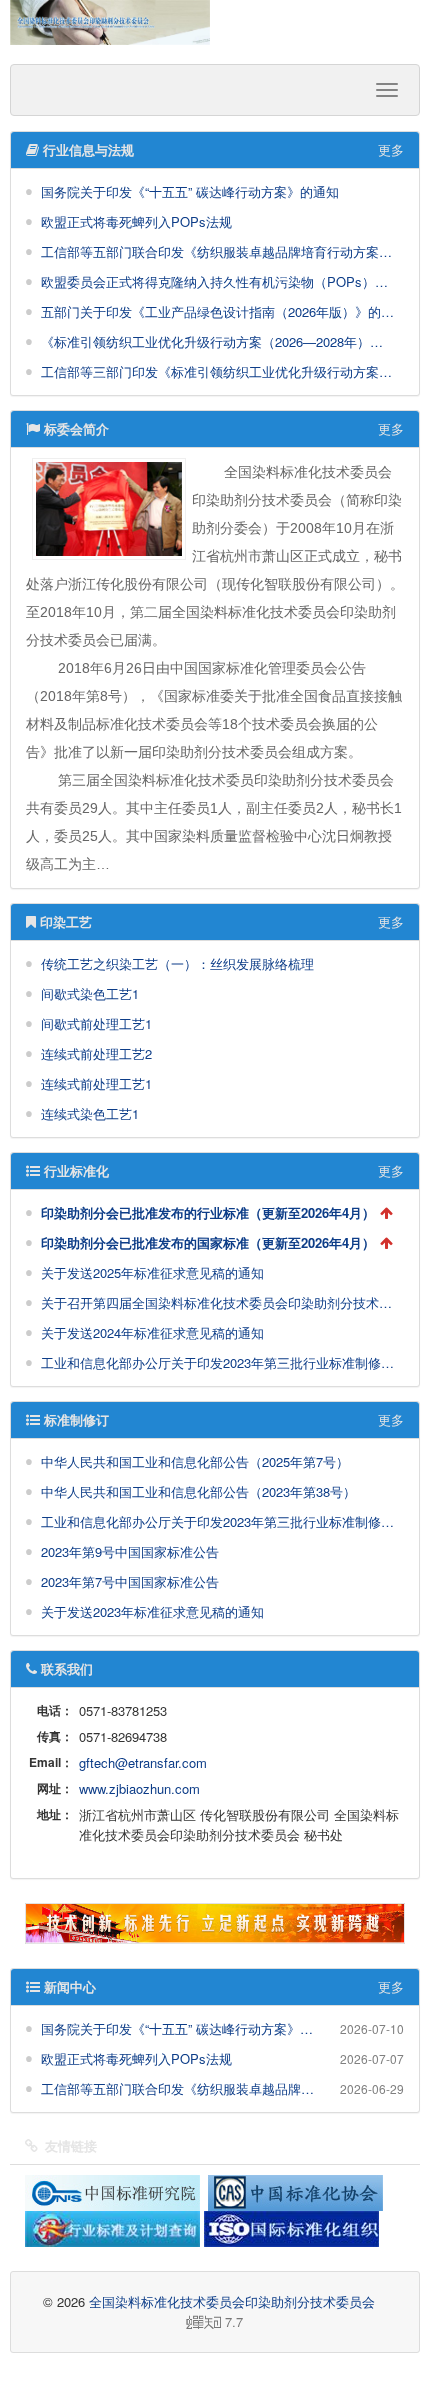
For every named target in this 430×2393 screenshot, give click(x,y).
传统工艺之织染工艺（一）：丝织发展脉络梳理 (177, 963)
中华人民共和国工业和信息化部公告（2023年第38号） (198, 1491)
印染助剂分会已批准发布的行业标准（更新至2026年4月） (208, 1212)
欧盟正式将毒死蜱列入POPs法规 (136, 221)
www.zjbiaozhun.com (139, 1788)
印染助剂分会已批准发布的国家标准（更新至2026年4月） (208, 1242)
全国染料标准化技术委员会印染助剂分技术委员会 (232, 2301)
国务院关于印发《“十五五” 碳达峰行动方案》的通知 (190, 191)
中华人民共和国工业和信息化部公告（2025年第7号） (195, 1461)
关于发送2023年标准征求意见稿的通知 (152, 1611)
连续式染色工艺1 (90, 1113)
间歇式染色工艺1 (90, 993)
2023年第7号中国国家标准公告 (130, 1581)
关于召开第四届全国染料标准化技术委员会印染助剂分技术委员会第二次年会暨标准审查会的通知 (217, 1302)
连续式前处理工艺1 (96, 1083)
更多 (391, 149)
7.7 (134, 2322)
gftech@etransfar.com (143, 1762)
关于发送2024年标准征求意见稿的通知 (152, 1332)
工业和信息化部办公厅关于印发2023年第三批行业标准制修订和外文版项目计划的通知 (217, 1362)
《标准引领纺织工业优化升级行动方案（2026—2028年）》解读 (217, 341)
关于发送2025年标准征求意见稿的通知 (152, 1272)
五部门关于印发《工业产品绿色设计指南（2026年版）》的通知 (217, 311)
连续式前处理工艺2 (96, 1053)
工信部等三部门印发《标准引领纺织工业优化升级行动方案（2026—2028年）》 (217, 371)
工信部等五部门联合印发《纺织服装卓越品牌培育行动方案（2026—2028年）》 (217, 251)
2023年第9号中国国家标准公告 (130, 1551)
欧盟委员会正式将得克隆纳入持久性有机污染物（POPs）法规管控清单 (217, 281)
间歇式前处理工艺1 (96, 1023)
